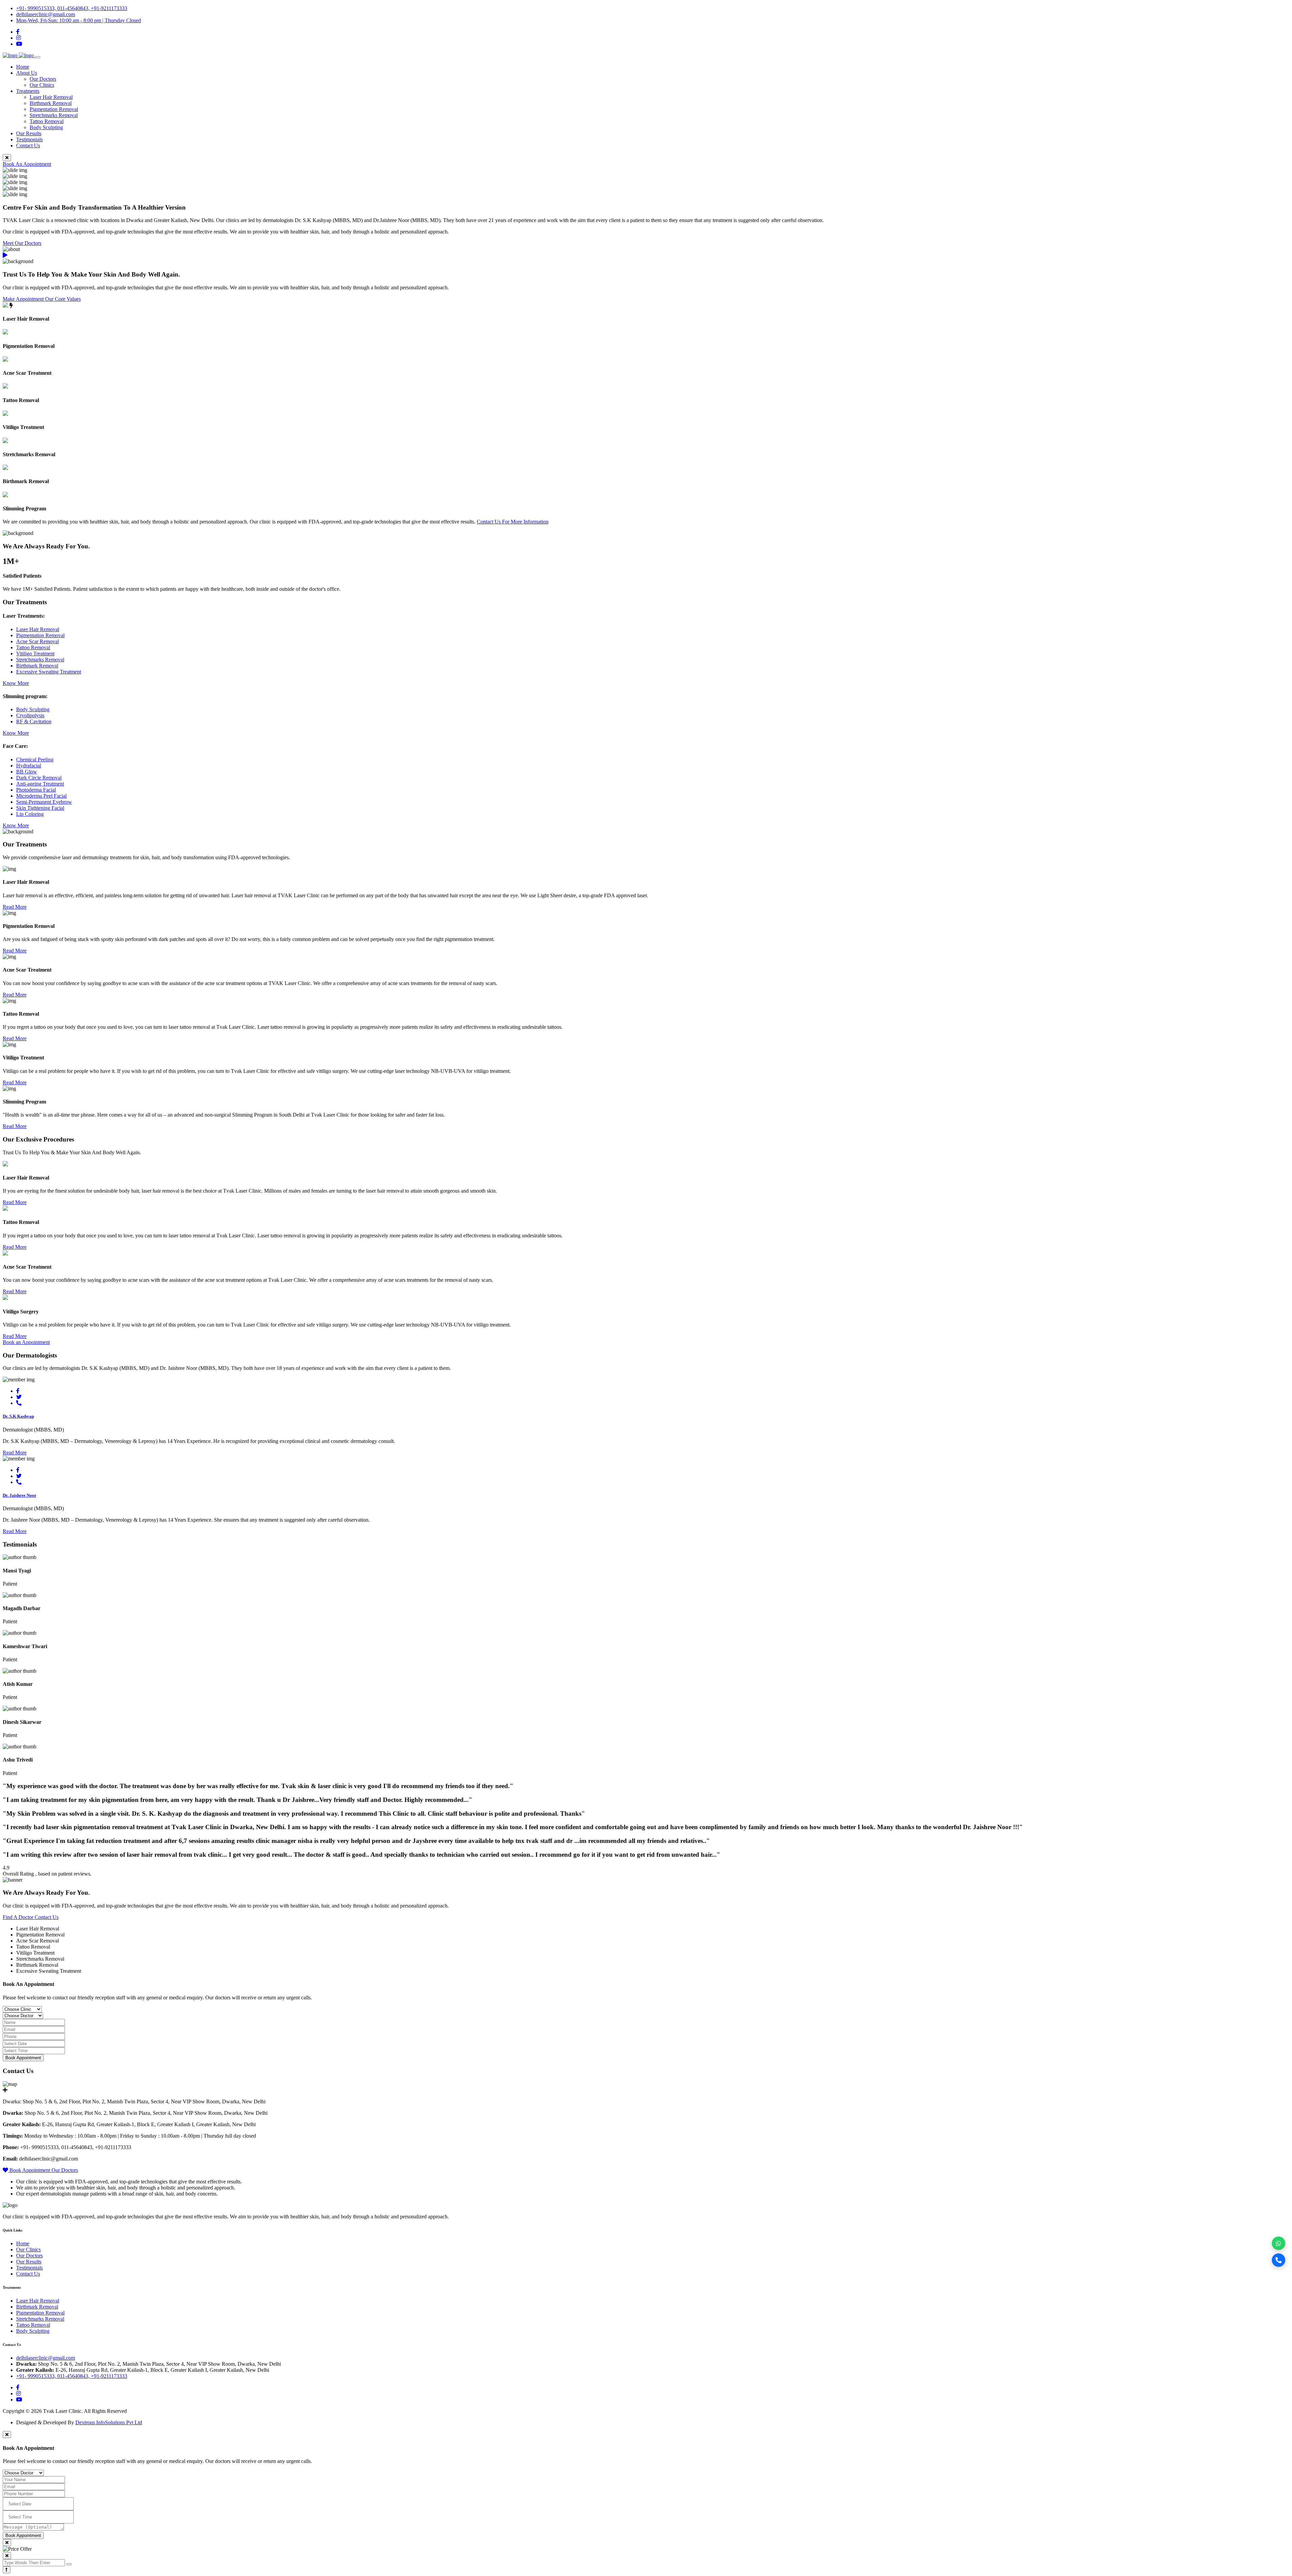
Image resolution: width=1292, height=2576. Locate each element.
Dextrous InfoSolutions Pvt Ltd (109, 2422)
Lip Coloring (30, 814)
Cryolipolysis (30, 715)
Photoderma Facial (36, 790)
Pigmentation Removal (54, 109)
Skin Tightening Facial (40, 808)
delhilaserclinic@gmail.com (46, 14)
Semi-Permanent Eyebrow (44, 802)
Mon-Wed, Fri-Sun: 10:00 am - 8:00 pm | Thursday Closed (79, 20)
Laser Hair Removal (51, 97)
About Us (27, 73)
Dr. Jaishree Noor (20, 1495)
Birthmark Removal (51, 103)
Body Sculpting (46, 127)
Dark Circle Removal (39, 778)
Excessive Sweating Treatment (49, 672)
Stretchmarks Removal (54, 115)
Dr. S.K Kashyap (18, 1416)
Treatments (28, 91)
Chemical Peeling (35, 759)
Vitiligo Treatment (35, 654)
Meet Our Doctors (22, 243)
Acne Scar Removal (38, 641)
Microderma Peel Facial (41, 796)
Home (23, 67)
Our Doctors (43, 79)
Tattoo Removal (47, 121)
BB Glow (27, 772)
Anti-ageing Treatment (40, 784)
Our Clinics (42, 85)
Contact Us (28, 146)
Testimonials (29, 139)
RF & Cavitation (34, 721)
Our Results (29, 133)
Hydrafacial (29, 766)
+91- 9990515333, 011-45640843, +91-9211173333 (72, 8)
